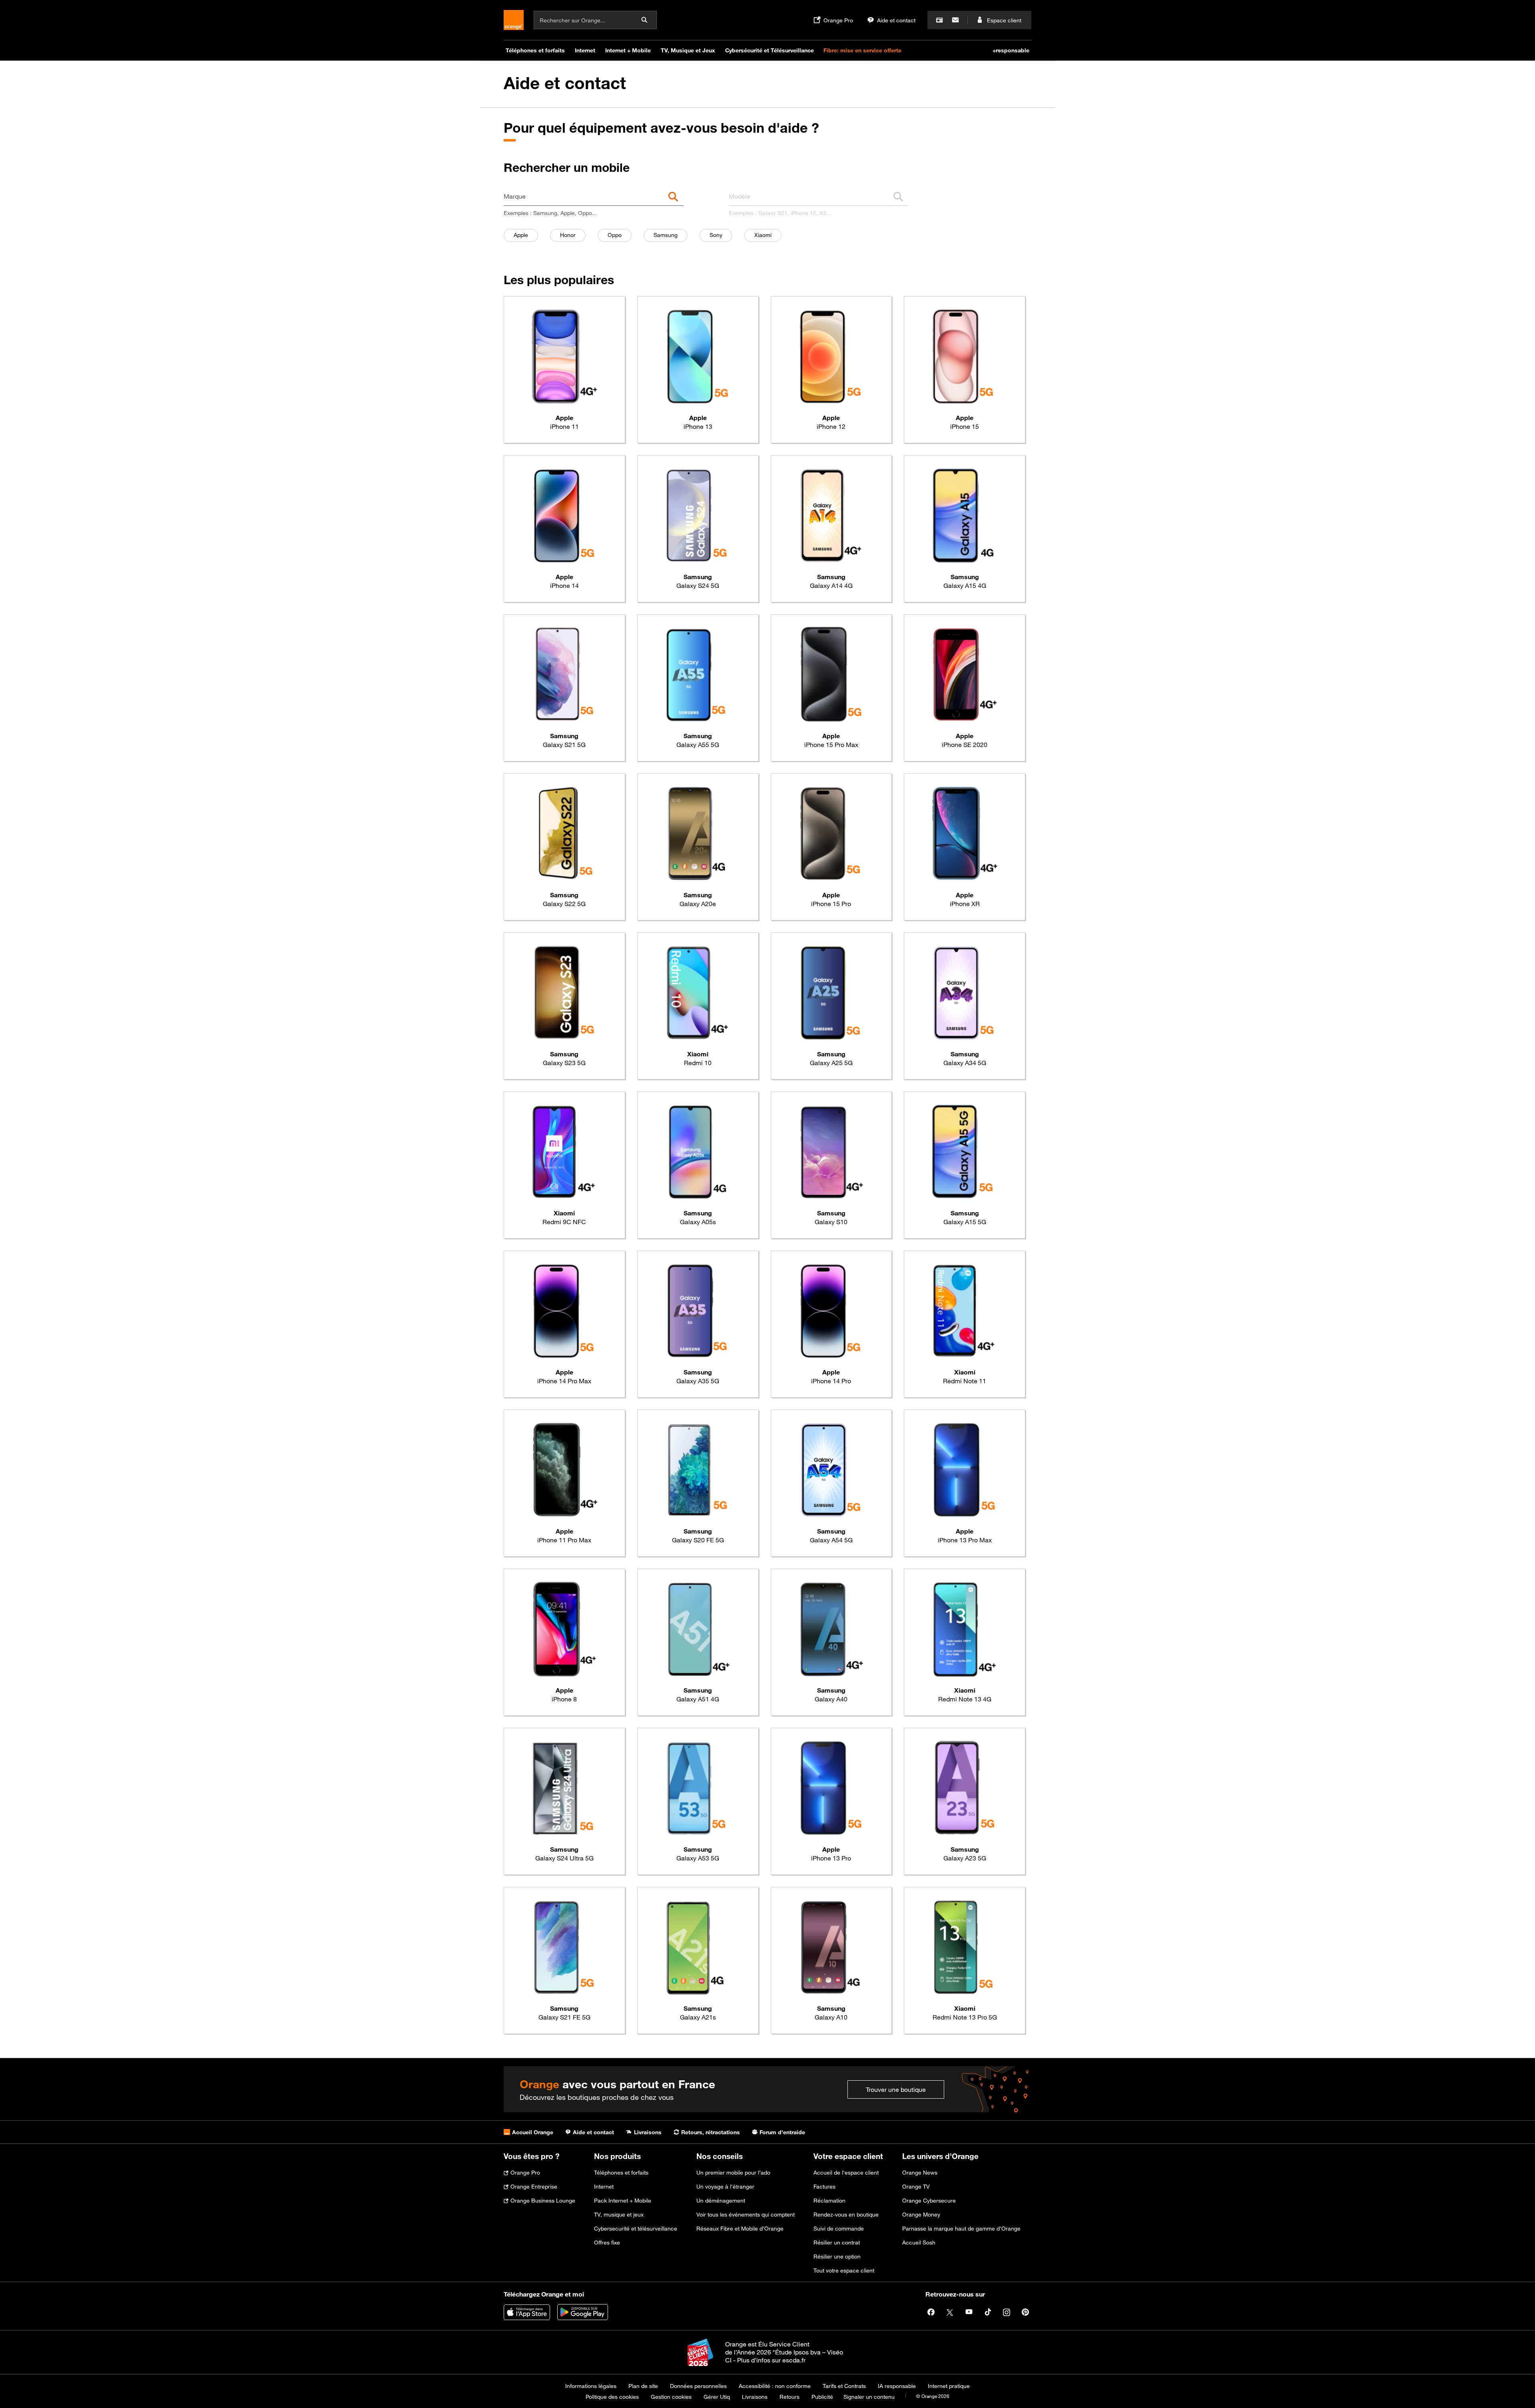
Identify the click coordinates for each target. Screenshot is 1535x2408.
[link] (564, 370)
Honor (573, 235)
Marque (515, 196)
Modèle (740, 196)
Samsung (670, 235)
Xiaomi (768, 235)
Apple (526, 235)
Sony (721, 235)
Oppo (619, 235)
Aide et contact (565, 83)
